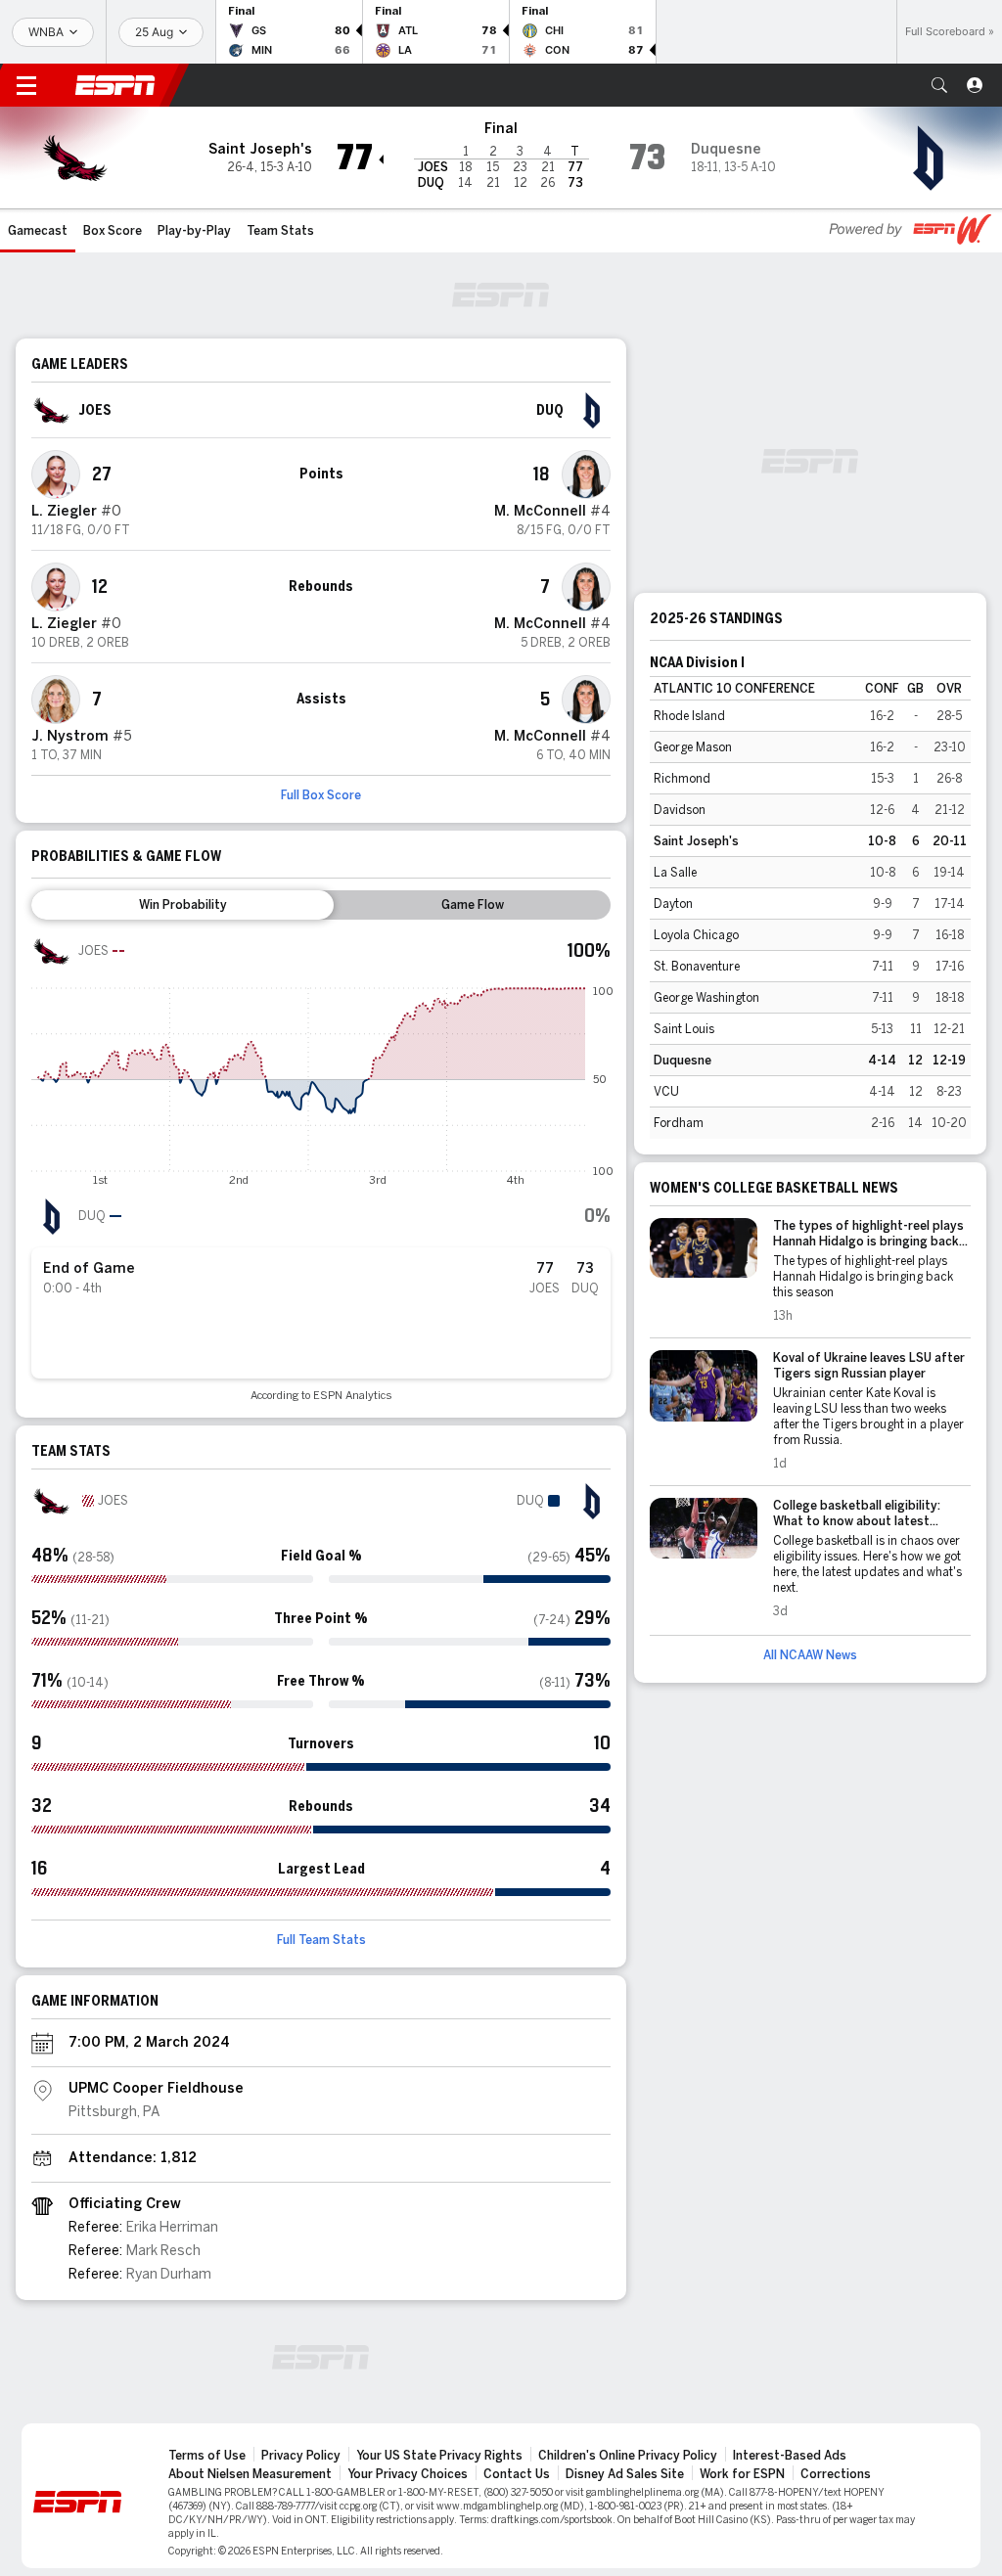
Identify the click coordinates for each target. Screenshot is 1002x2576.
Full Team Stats (321, 1940)
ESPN (115, 85)
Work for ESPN (742, 2474)
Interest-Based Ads (790, 2456)
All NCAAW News (810, 1655)
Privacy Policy (301, 2456)
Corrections (836, 2474)
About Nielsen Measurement (250, 2474)
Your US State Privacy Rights (439, 2456)
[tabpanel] (321, 1167)
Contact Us (517, 2474)
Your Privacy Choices (408, 2474)
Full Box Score (321, 795)
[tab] (182, 905)
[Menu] (26, 85)
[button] (939, 85)
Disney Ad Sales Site (625, 2474)
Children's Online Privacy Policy (628, 2456)
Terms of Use (207, 2456)
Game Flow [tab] (473, 905)
